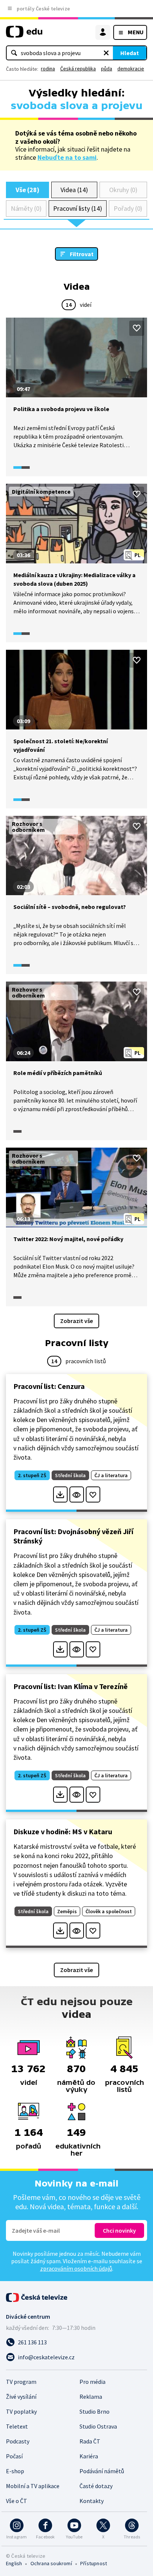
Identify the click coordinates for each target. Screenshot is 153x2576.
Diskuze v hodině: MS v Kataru (63, 1831)
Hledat (130, 53)
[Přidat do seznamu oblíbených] (137, 328)
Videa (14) (74, 190)
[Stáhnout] (60, 1494)
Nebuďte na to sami (67, 157)
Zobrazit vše (76, 1321)
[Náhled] (77, 1494)
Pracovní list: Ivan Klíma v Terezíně (71, 1686)
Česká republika (78, 69)
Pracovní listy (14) (78, 208)
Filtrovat (82, 254)
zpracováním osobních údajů (76, 2268)
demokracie (131, 69)
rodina (48, 69)
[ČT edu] (24, 35)
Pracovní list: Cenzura (49, 1386)
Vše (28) (27, 190)
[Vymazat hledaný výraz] (106, 53)
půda (107, 69)
